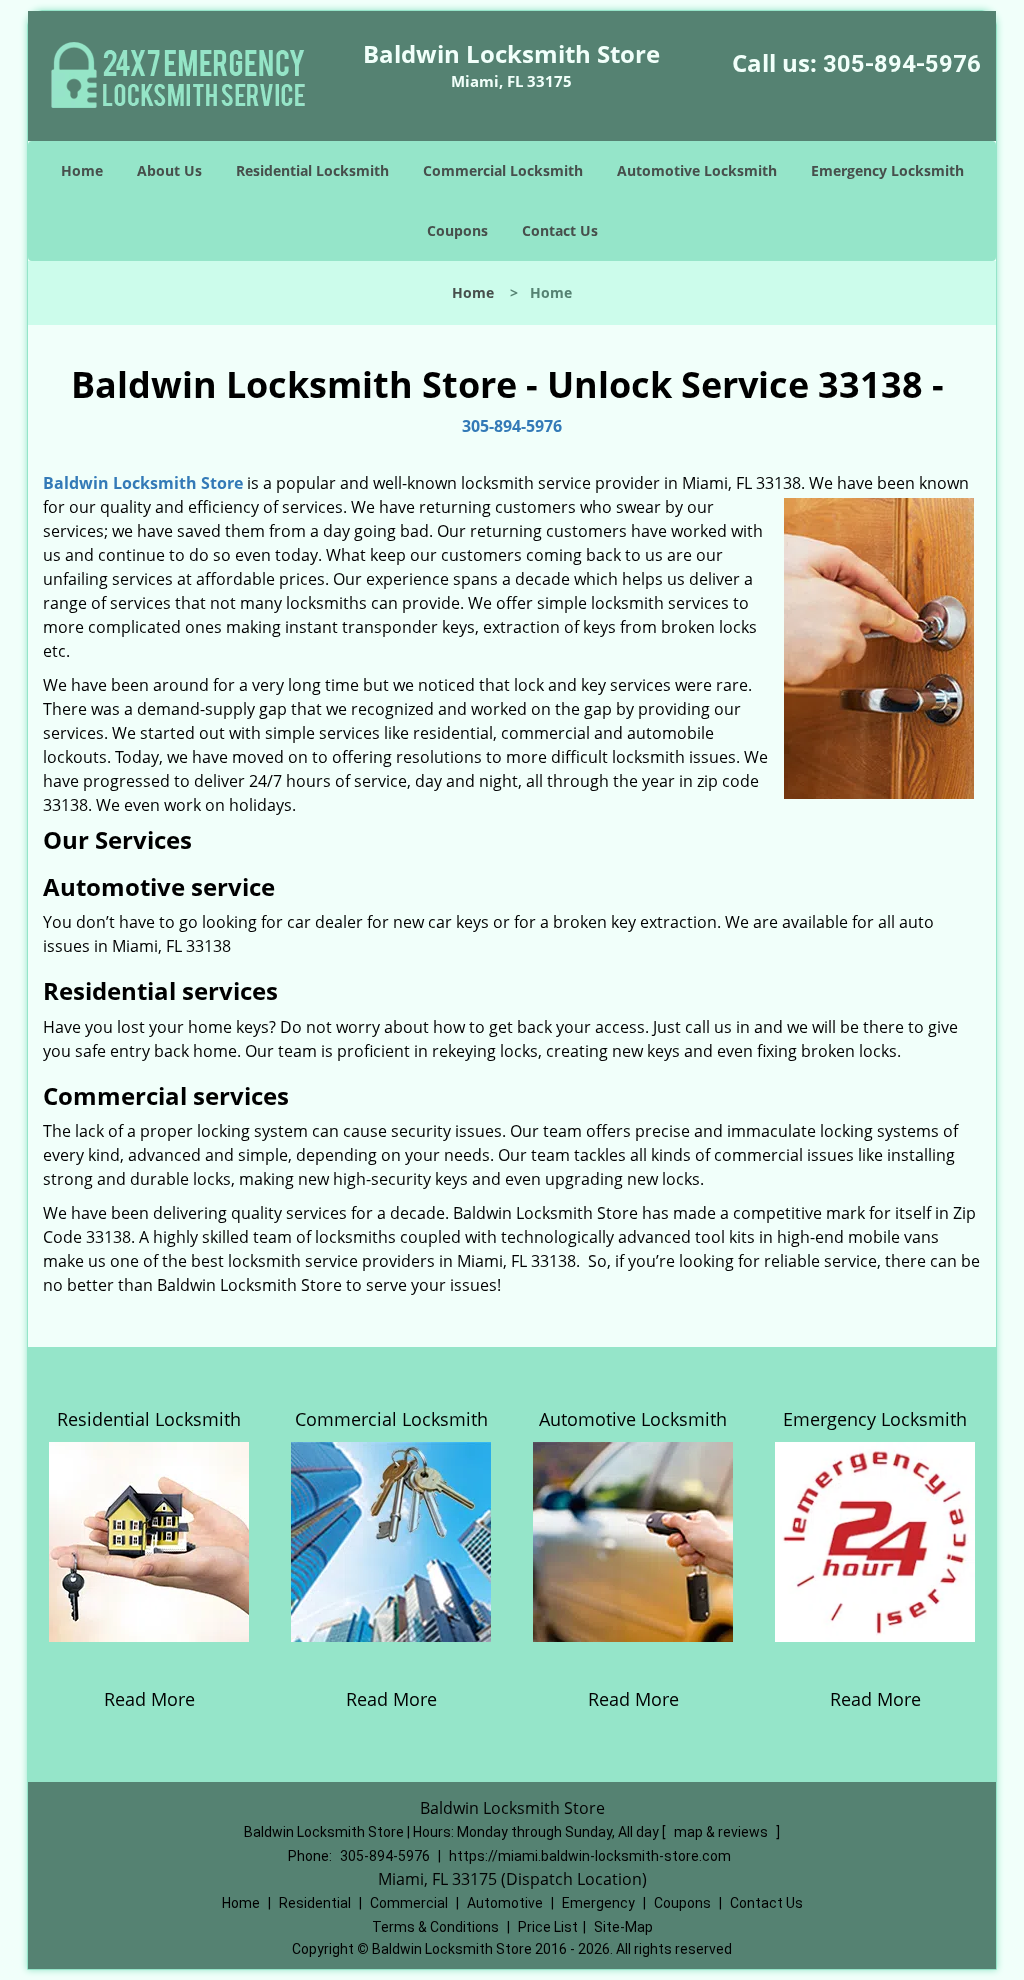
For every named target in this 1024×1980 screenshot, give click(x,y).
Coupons (457, 230)
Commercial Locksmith (503, 170)
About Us (169, 170)
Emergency (598, 1903)
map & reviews (722, 1832)
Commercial (409, 1903)
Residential (315, 1903)
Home (82, 170)
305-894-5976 (902, 64)
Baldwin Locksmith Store (143, 483)
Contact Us (560, 230)
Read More (149, 1699)
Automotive (505, 1903)
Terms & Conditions (435, 1927)
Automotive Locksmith (697, 170)
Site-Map (623, 1927)
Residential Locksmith (312, 170)
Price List (548, 1927)
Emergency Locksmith (887, 170)
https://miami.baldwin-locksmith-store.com (590, 1856)
